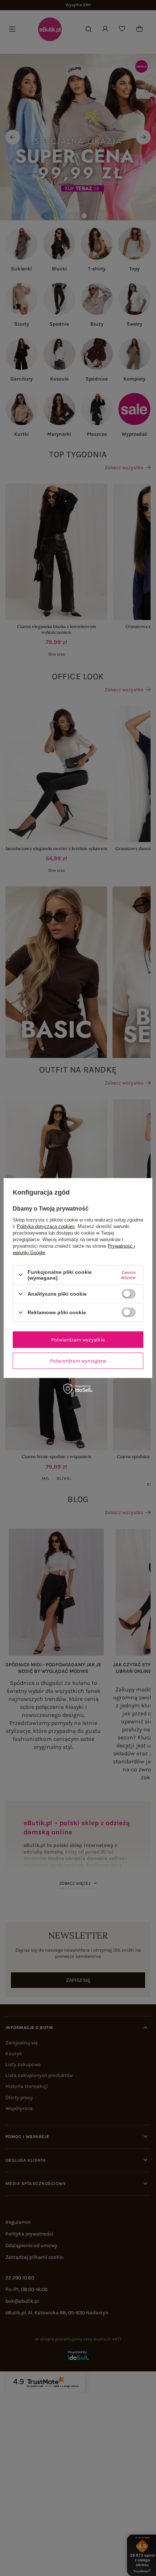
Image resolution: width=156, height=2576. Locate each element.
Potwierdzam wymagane (78, 1361)
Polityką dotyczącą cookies (46, 1226)
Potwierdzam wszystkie (78, 1339)
